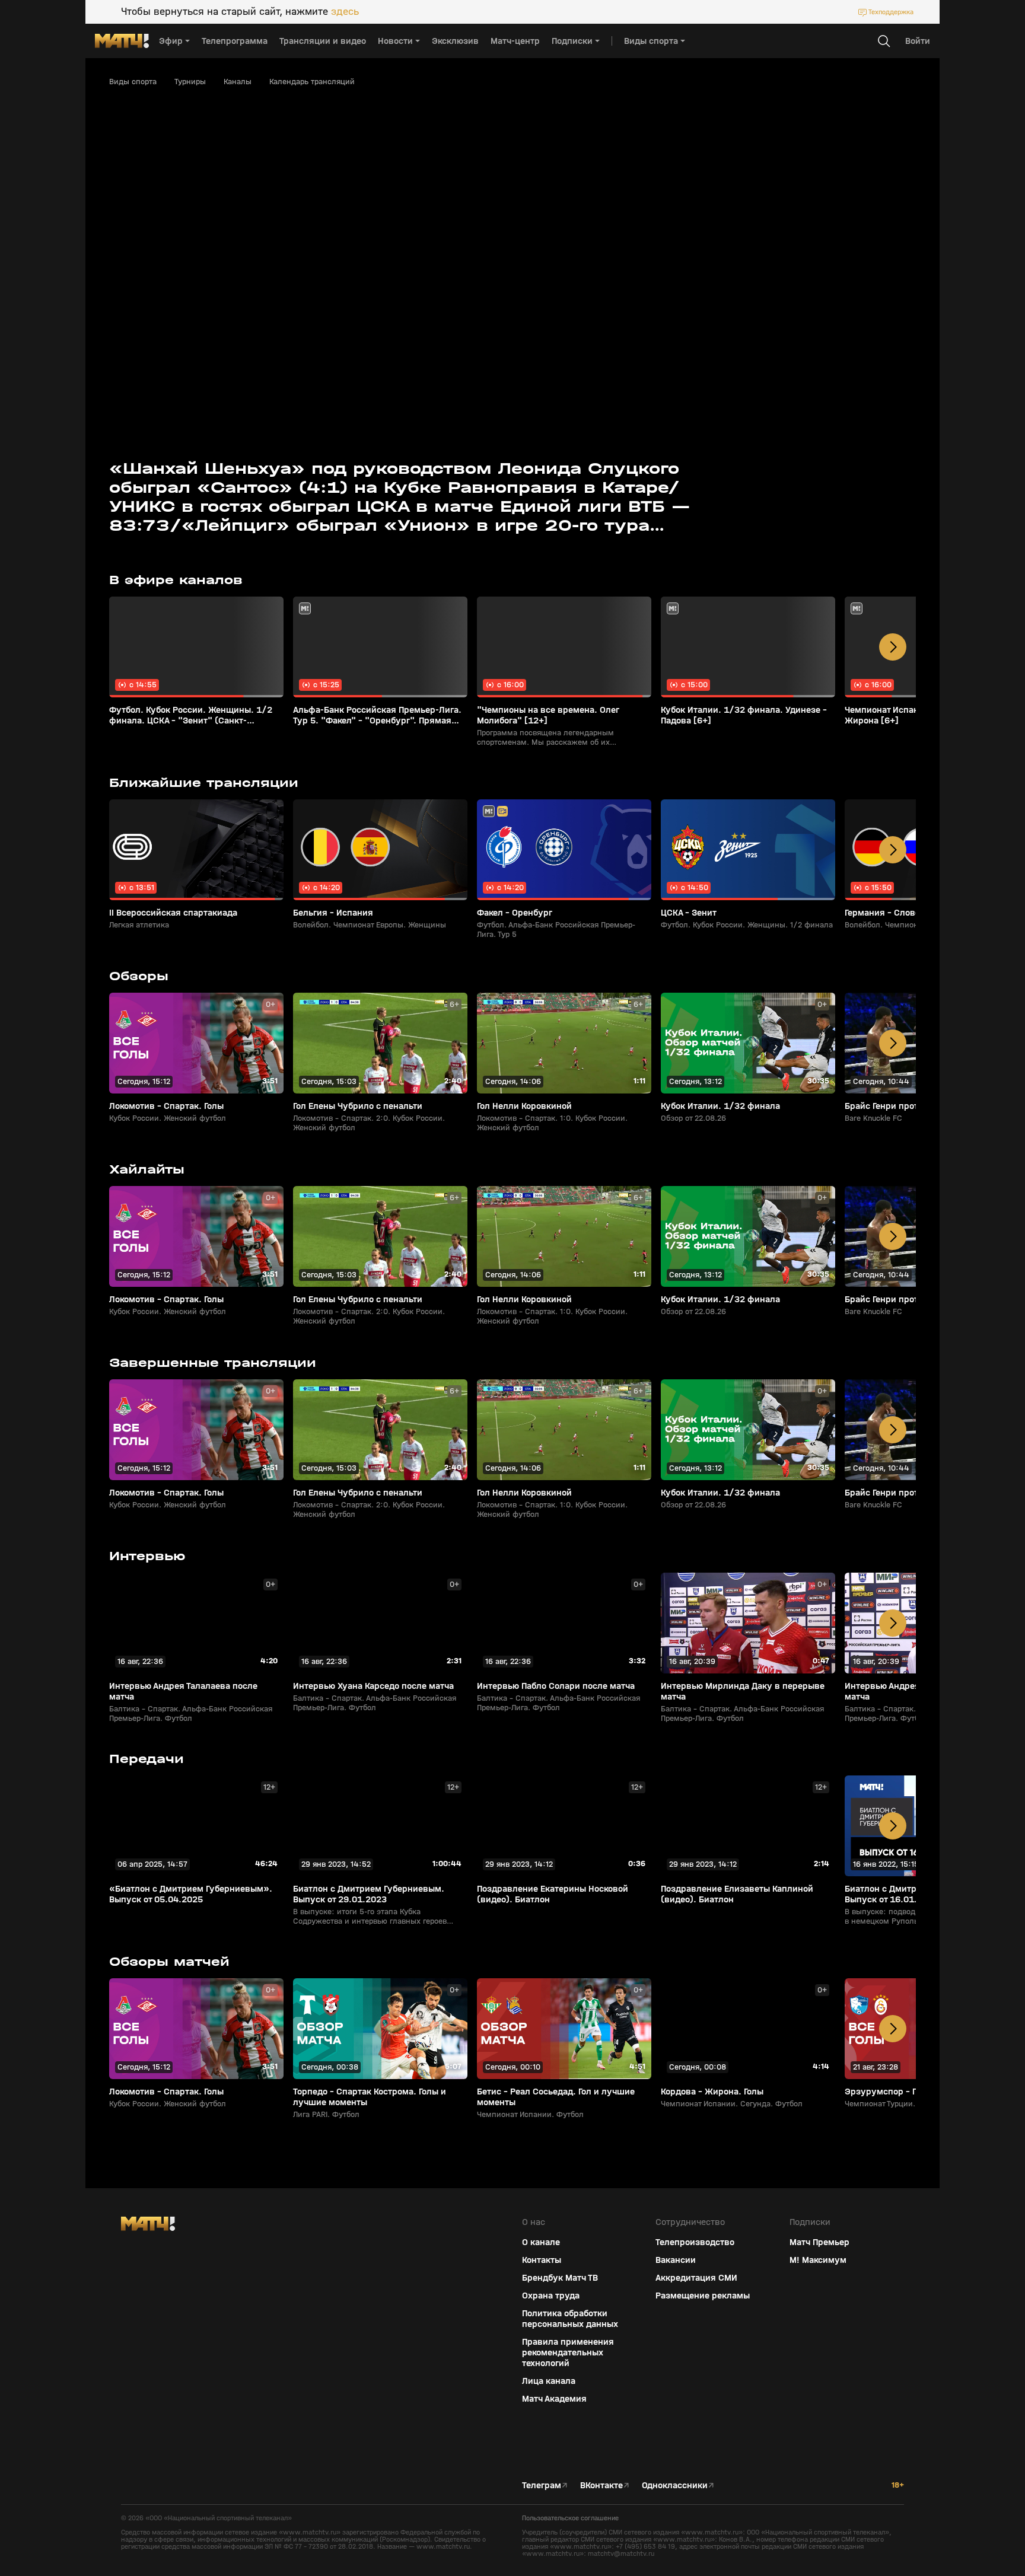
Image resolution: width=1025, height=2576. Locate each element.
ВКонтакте (601, 2485)
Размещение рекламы (703, 2296)
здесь (345, 12)
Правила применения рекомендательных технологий (568, 2352)
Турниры (190, 82)
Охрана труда (551, 2296)
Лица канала (549, 2381)
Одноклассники (675, 2485)
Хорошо (922, 2546)
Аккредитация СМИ (696, 2278)
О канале (541, 2242)
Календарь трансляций (312, 82)
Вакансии (676, 2260)
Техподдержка (891, 12)
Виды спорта (133, 82)
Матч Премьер (819, 2242)
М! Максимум (818, 2260)
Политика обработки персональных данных (570, 2319)
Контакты (542, 2260)
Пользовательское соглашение (570, 2518)
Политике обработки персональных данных (918, 2488)
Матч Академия (554, 2399)
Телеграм (542, 2485)
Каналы (238, 82)
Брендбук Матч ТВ (560, 2278)
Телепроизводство (695, 2242)
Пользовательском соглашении (903, 2497)
